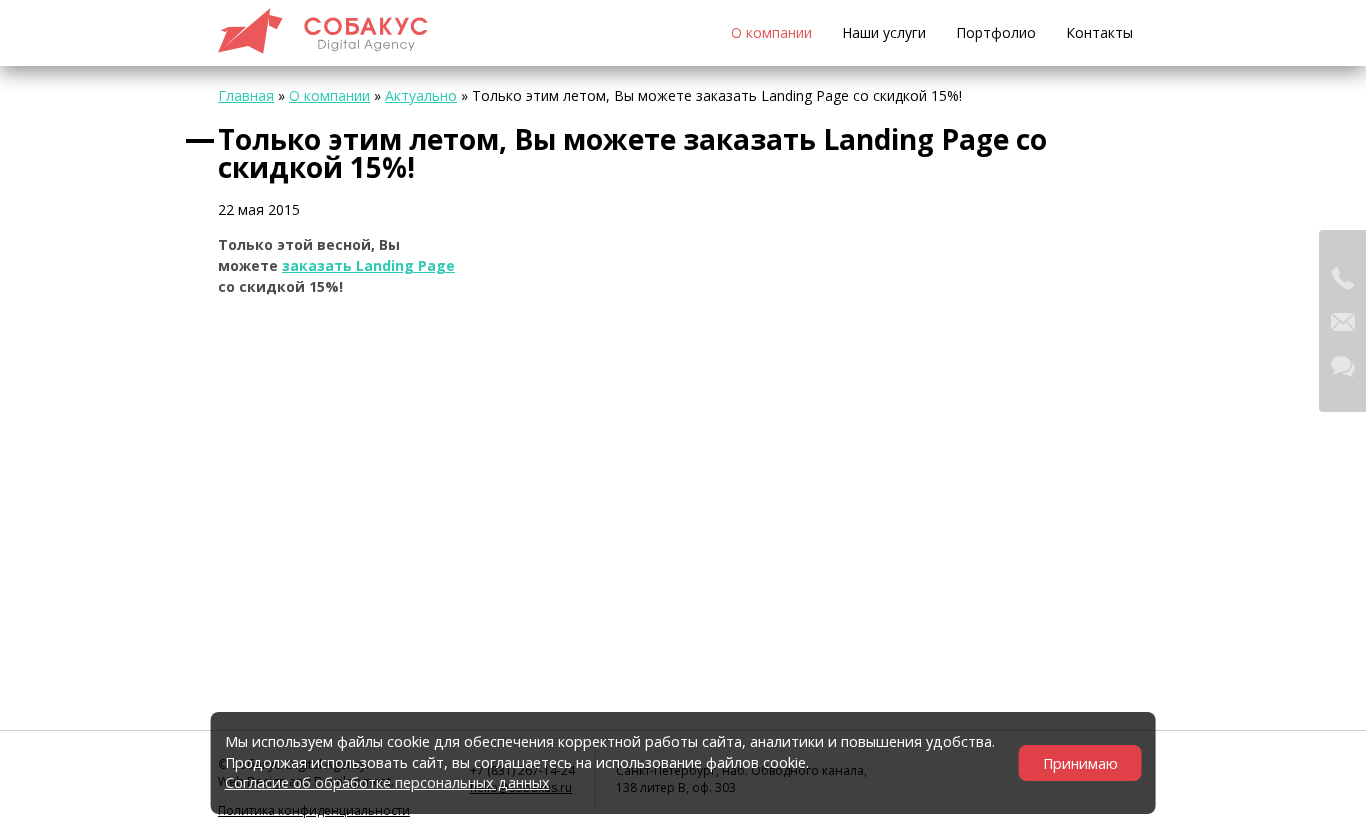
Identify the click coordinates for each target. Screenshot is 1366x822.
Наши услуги (884, 32)
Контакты (1099, 32)
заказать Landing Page (368, 265)
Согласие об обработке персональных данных (387, 782)
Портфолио (996, 32)
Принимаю (1080, 763)
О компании (771, 32)
